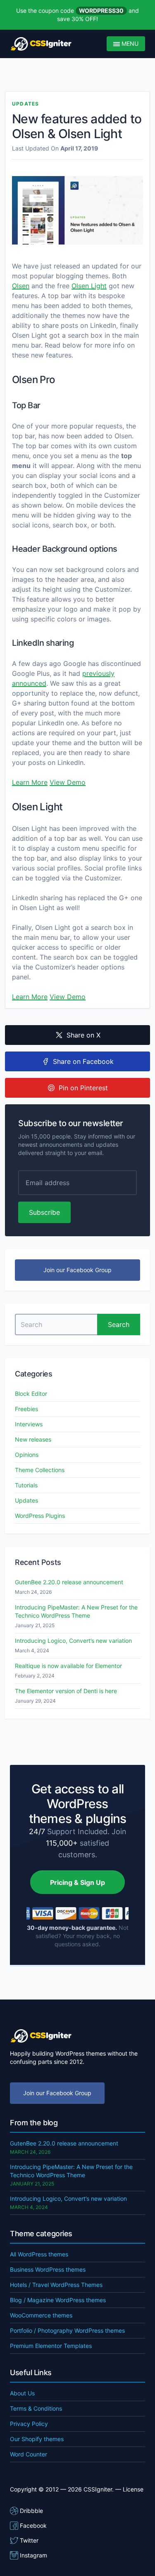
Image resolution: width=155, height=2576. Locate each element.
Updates (25, 104)
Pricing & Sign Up (77, 1882)
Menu (129, 44)
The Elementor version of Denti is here (66, 1691)
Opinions (27, 1455)
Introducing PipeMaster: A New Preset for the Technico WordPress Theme (76, 1611)
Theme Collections (40, 1470)
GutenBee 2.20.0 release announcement (69, 1582)
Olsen (21, 286)
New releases (33, 1439)
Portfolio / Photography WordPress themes (67, 2330)
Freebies (26, 1409)
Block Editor (31, 1394)
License (133, 2489)
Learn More (30, 782)
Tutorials (26, 1485)
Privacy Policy (29, 2424)
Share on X (83, 1035)
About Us (22, 2393)
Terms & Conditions (36, 2408)
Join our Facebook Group (77, 1270)
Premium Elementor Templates (51, 2346)
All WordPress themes (39, 2254)
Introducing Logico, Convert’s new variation (73, 1641)
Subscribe (44, 1212)
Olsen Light (89, 286)
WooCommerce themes (41, 2315)
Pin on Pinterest (83, 1088)
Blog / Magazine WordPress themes (58, 2300)
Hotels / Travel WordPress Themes (56, 2285)
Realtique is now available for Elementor (68, 1666)
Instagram (33, 2555)
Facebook (33, 2525)
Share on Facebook (83, 1061)
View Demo (68, 782)
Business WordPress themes (48, 2269)
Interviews (29, 1424)
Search (119, 1324)
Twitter (29, 2540)
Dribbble (31, 2511)
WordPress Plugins (40, 1516)
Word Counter (29, 2454)
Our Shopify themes (37, 2439)
